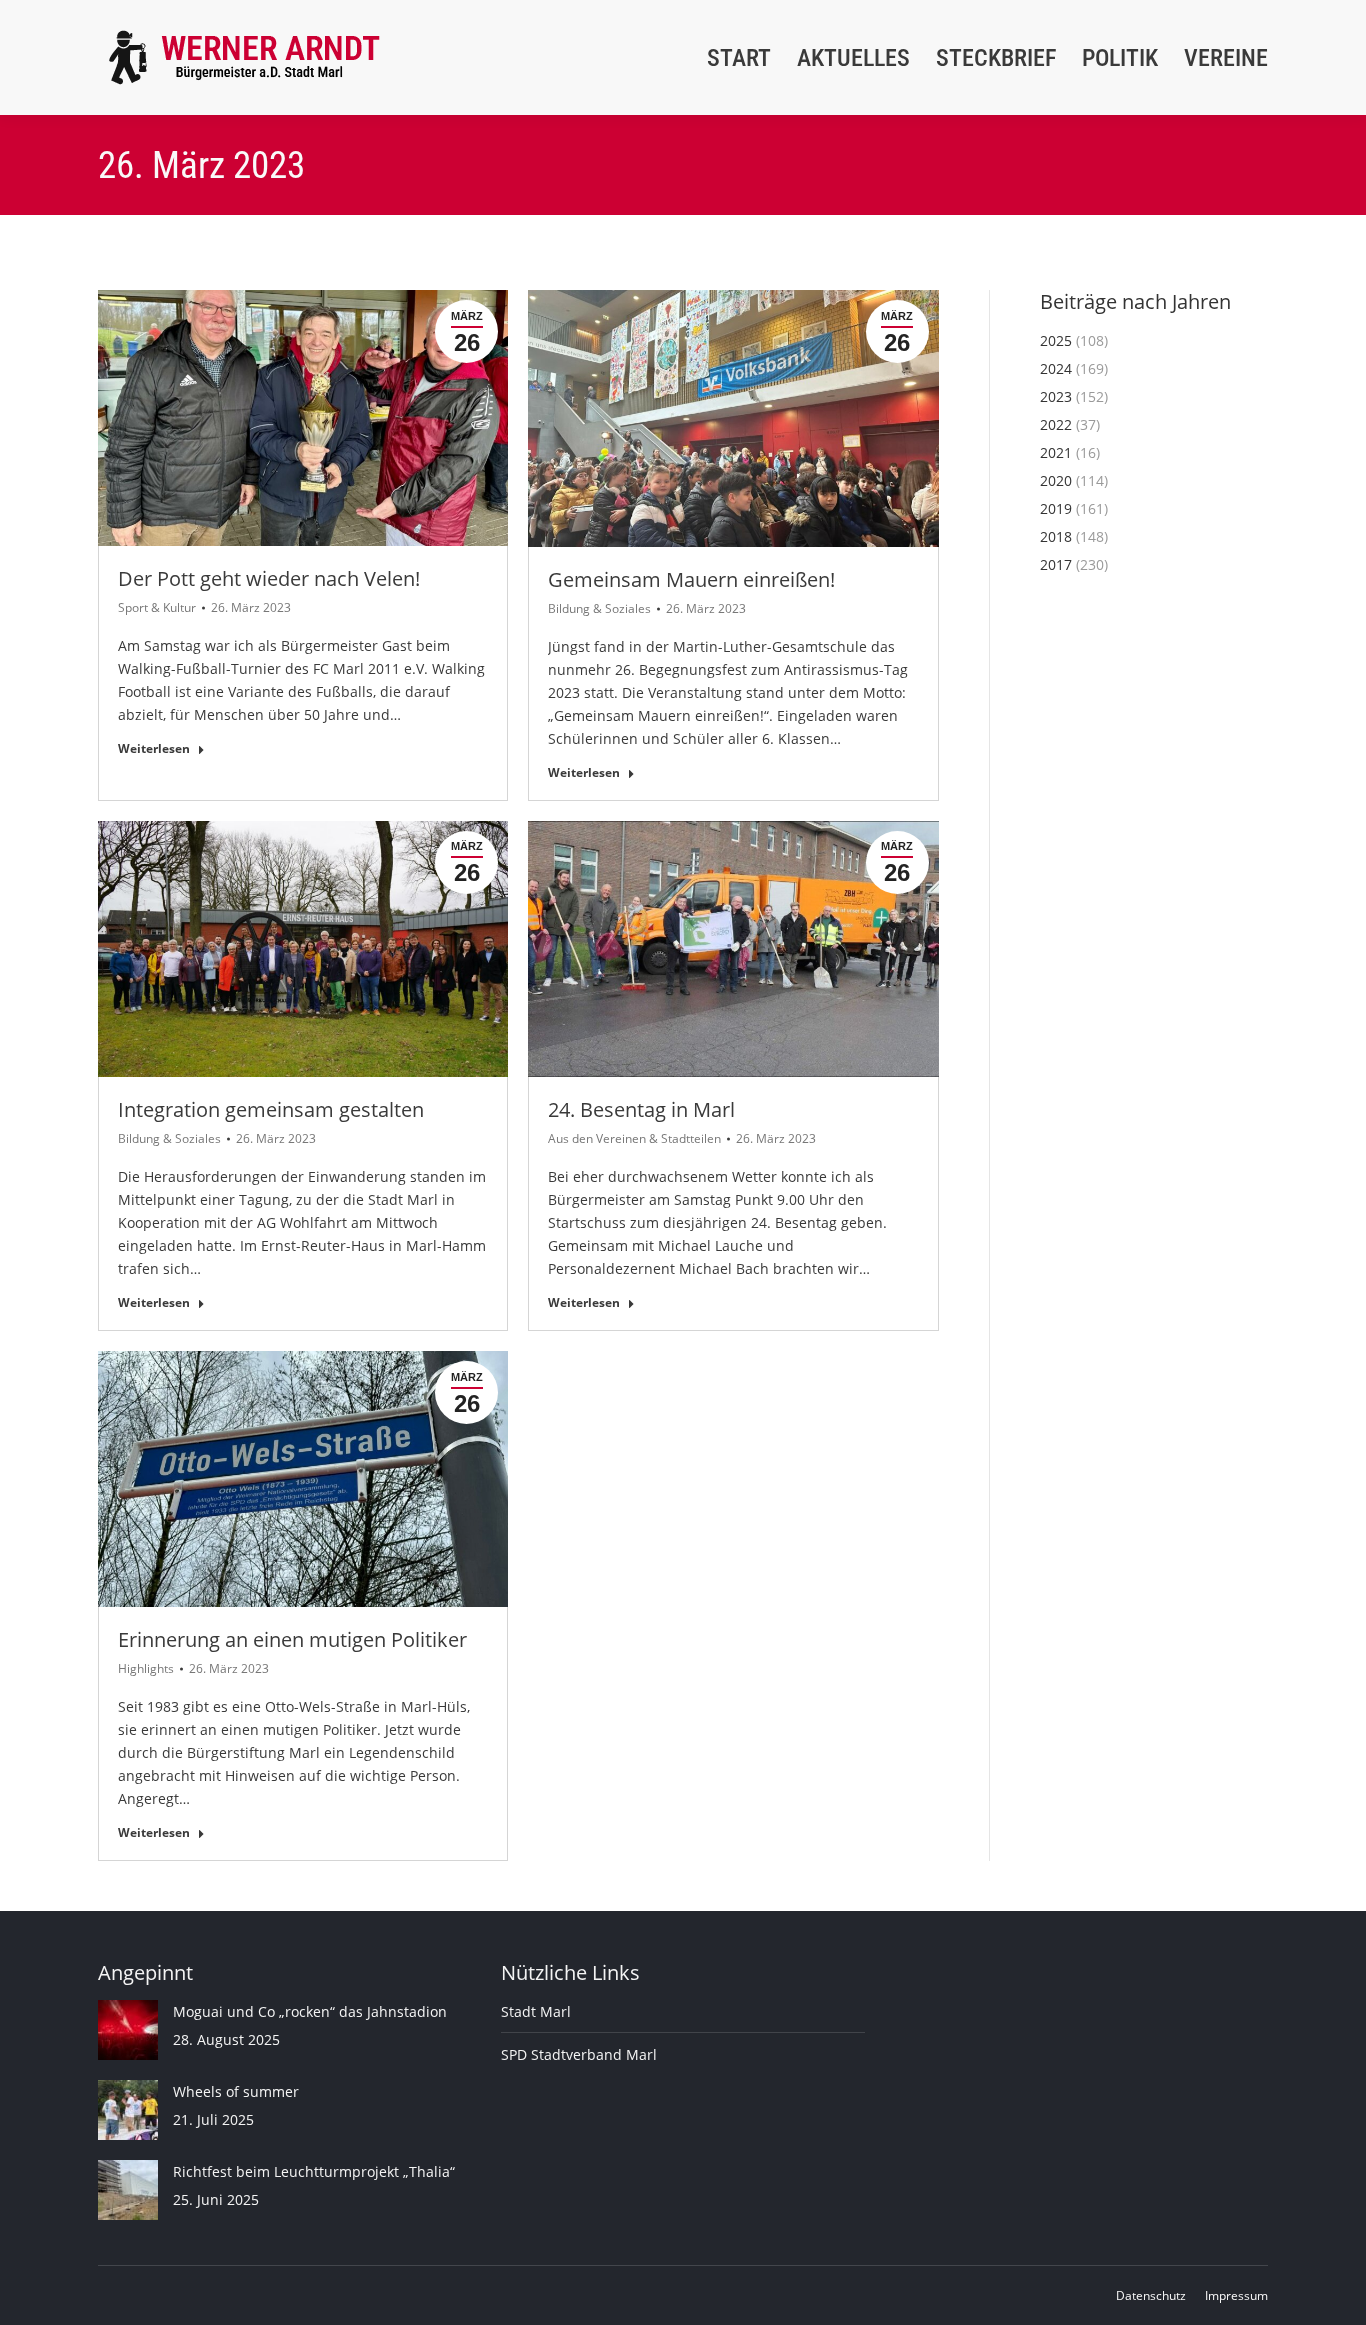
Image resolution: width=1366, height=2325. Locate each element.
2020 (1056, 480)
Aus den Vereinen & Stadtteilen (634, 1138)
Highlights (146, 1668)
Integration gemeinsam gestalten (271, 1109)
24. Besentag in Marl (641, 1109)
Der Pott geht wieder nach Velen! (269, 578)
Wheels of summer (236, 2091)
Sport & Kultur (157, 607)
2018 (1056, 536)
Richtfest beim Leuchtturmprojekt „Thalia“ (314, 2171)
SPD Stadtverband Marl (579, 2054)
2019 (1056, 508)
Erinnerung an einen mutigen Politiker (292, 1639)
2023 (1056, 396)
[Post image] (128, 2030)
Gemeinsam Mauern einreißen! (691, 579)
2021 (1056, 452)
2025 (1056, 340)
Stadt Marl (536, 2011)
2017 (1056, 564)
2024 (1056, 368)
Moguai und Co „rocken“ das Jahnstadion (310, 2011)
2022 (1056, 424)
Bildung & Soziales (599, 608)
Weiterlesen (154, 749)
